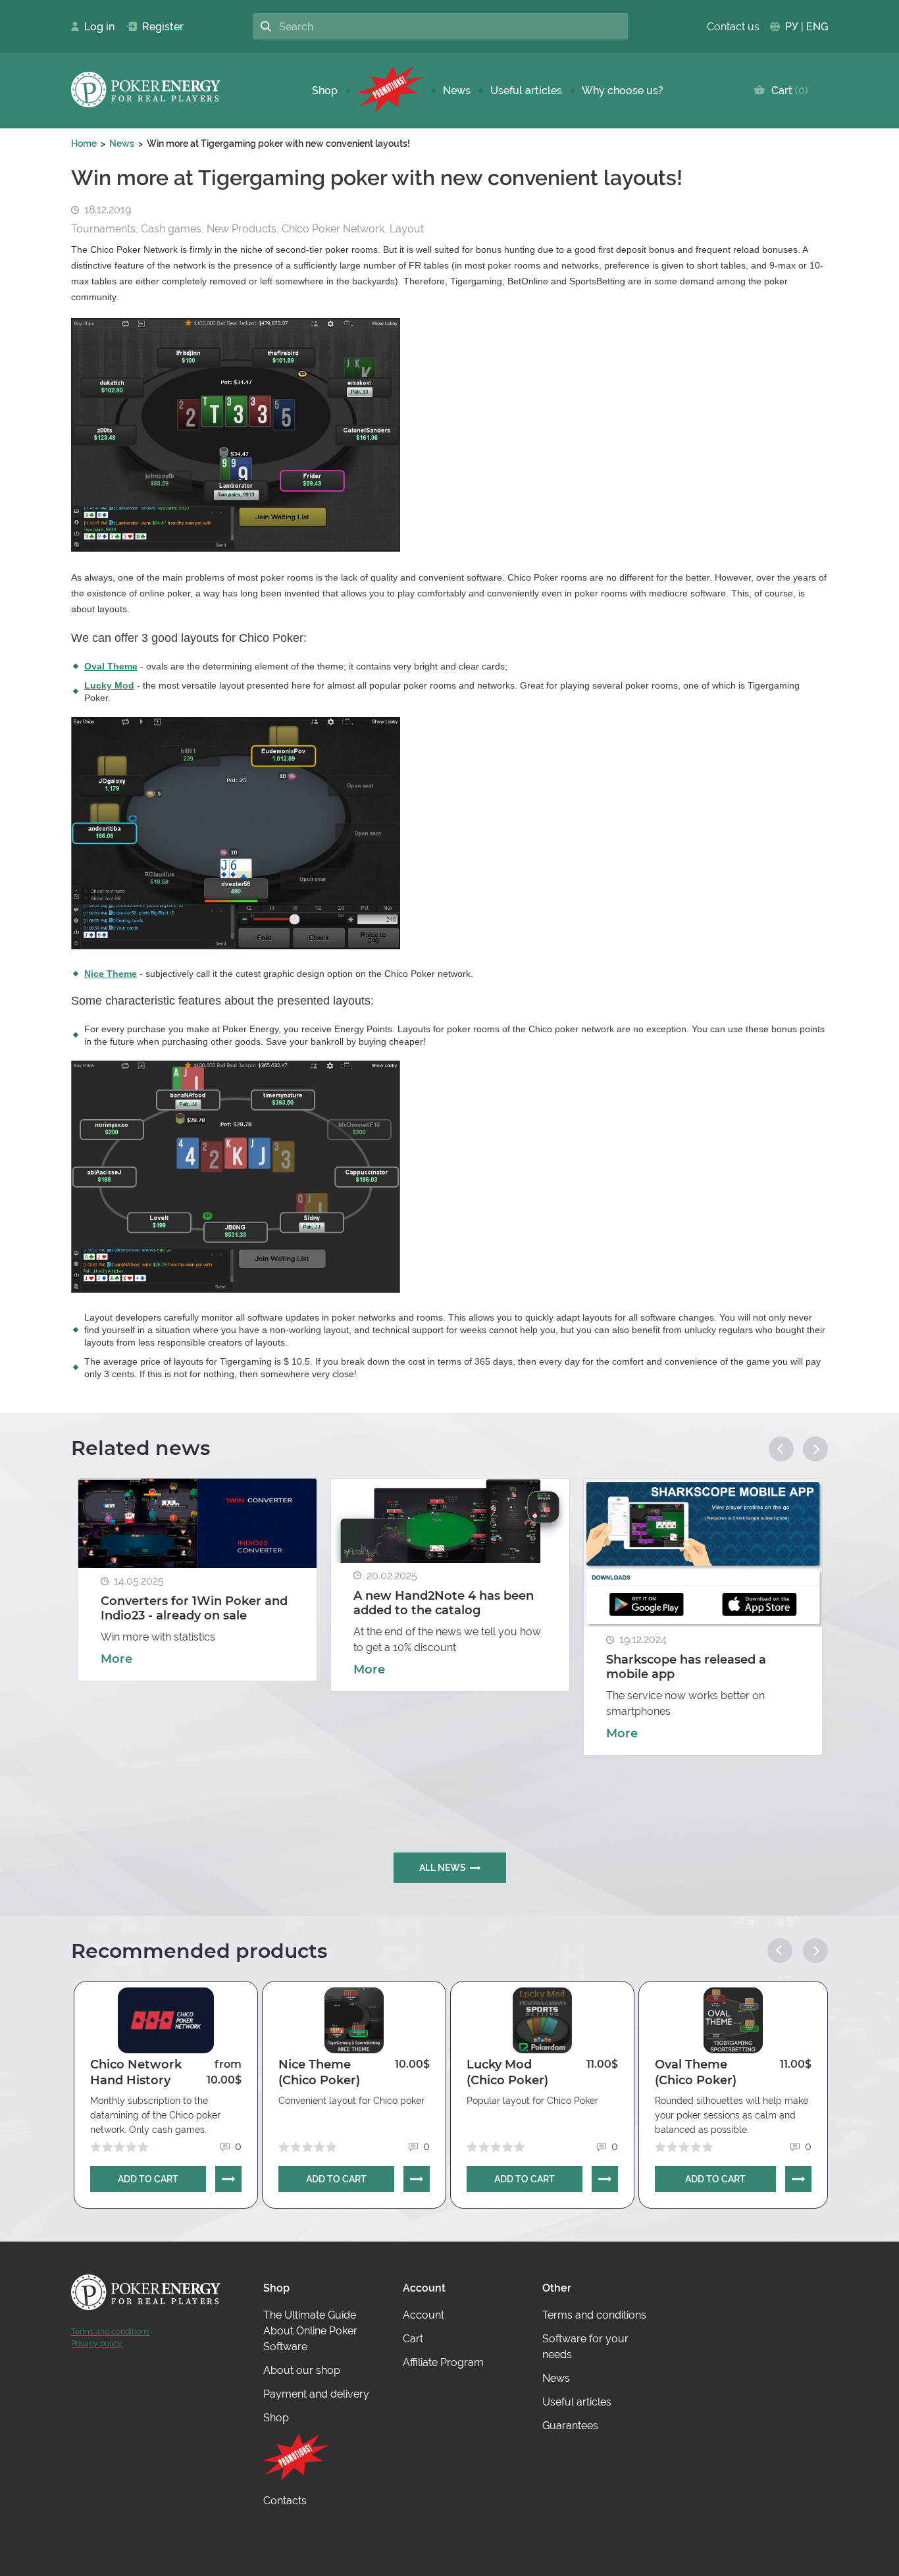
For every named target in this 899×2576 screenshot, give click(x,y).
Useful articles (526, 91)
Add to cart (148, 2179)
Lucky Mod (109, 685)
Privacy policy (97, 2344)
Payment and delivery (316, 2394)
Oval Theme (111, 666)
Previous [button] (781, 1449)
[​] (390, 91)
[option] (197, 1580)
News (457, 91)
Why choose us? (623, 91)
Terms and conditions (110, 2332)
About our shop (302, 2370)
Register (158, 27)
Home (84, 144)
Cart (787, 91)
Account (424, 2315)
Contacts (285, 2501)
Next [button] (815, 1449)
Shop (325, 91)
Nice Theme (111, 974)
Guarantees (570, 2426)
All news (443, 1868)
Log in (95, 27)
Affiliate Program (443, 2362)
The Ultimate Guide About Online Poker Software (310, 2331)
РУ (792, 27)
